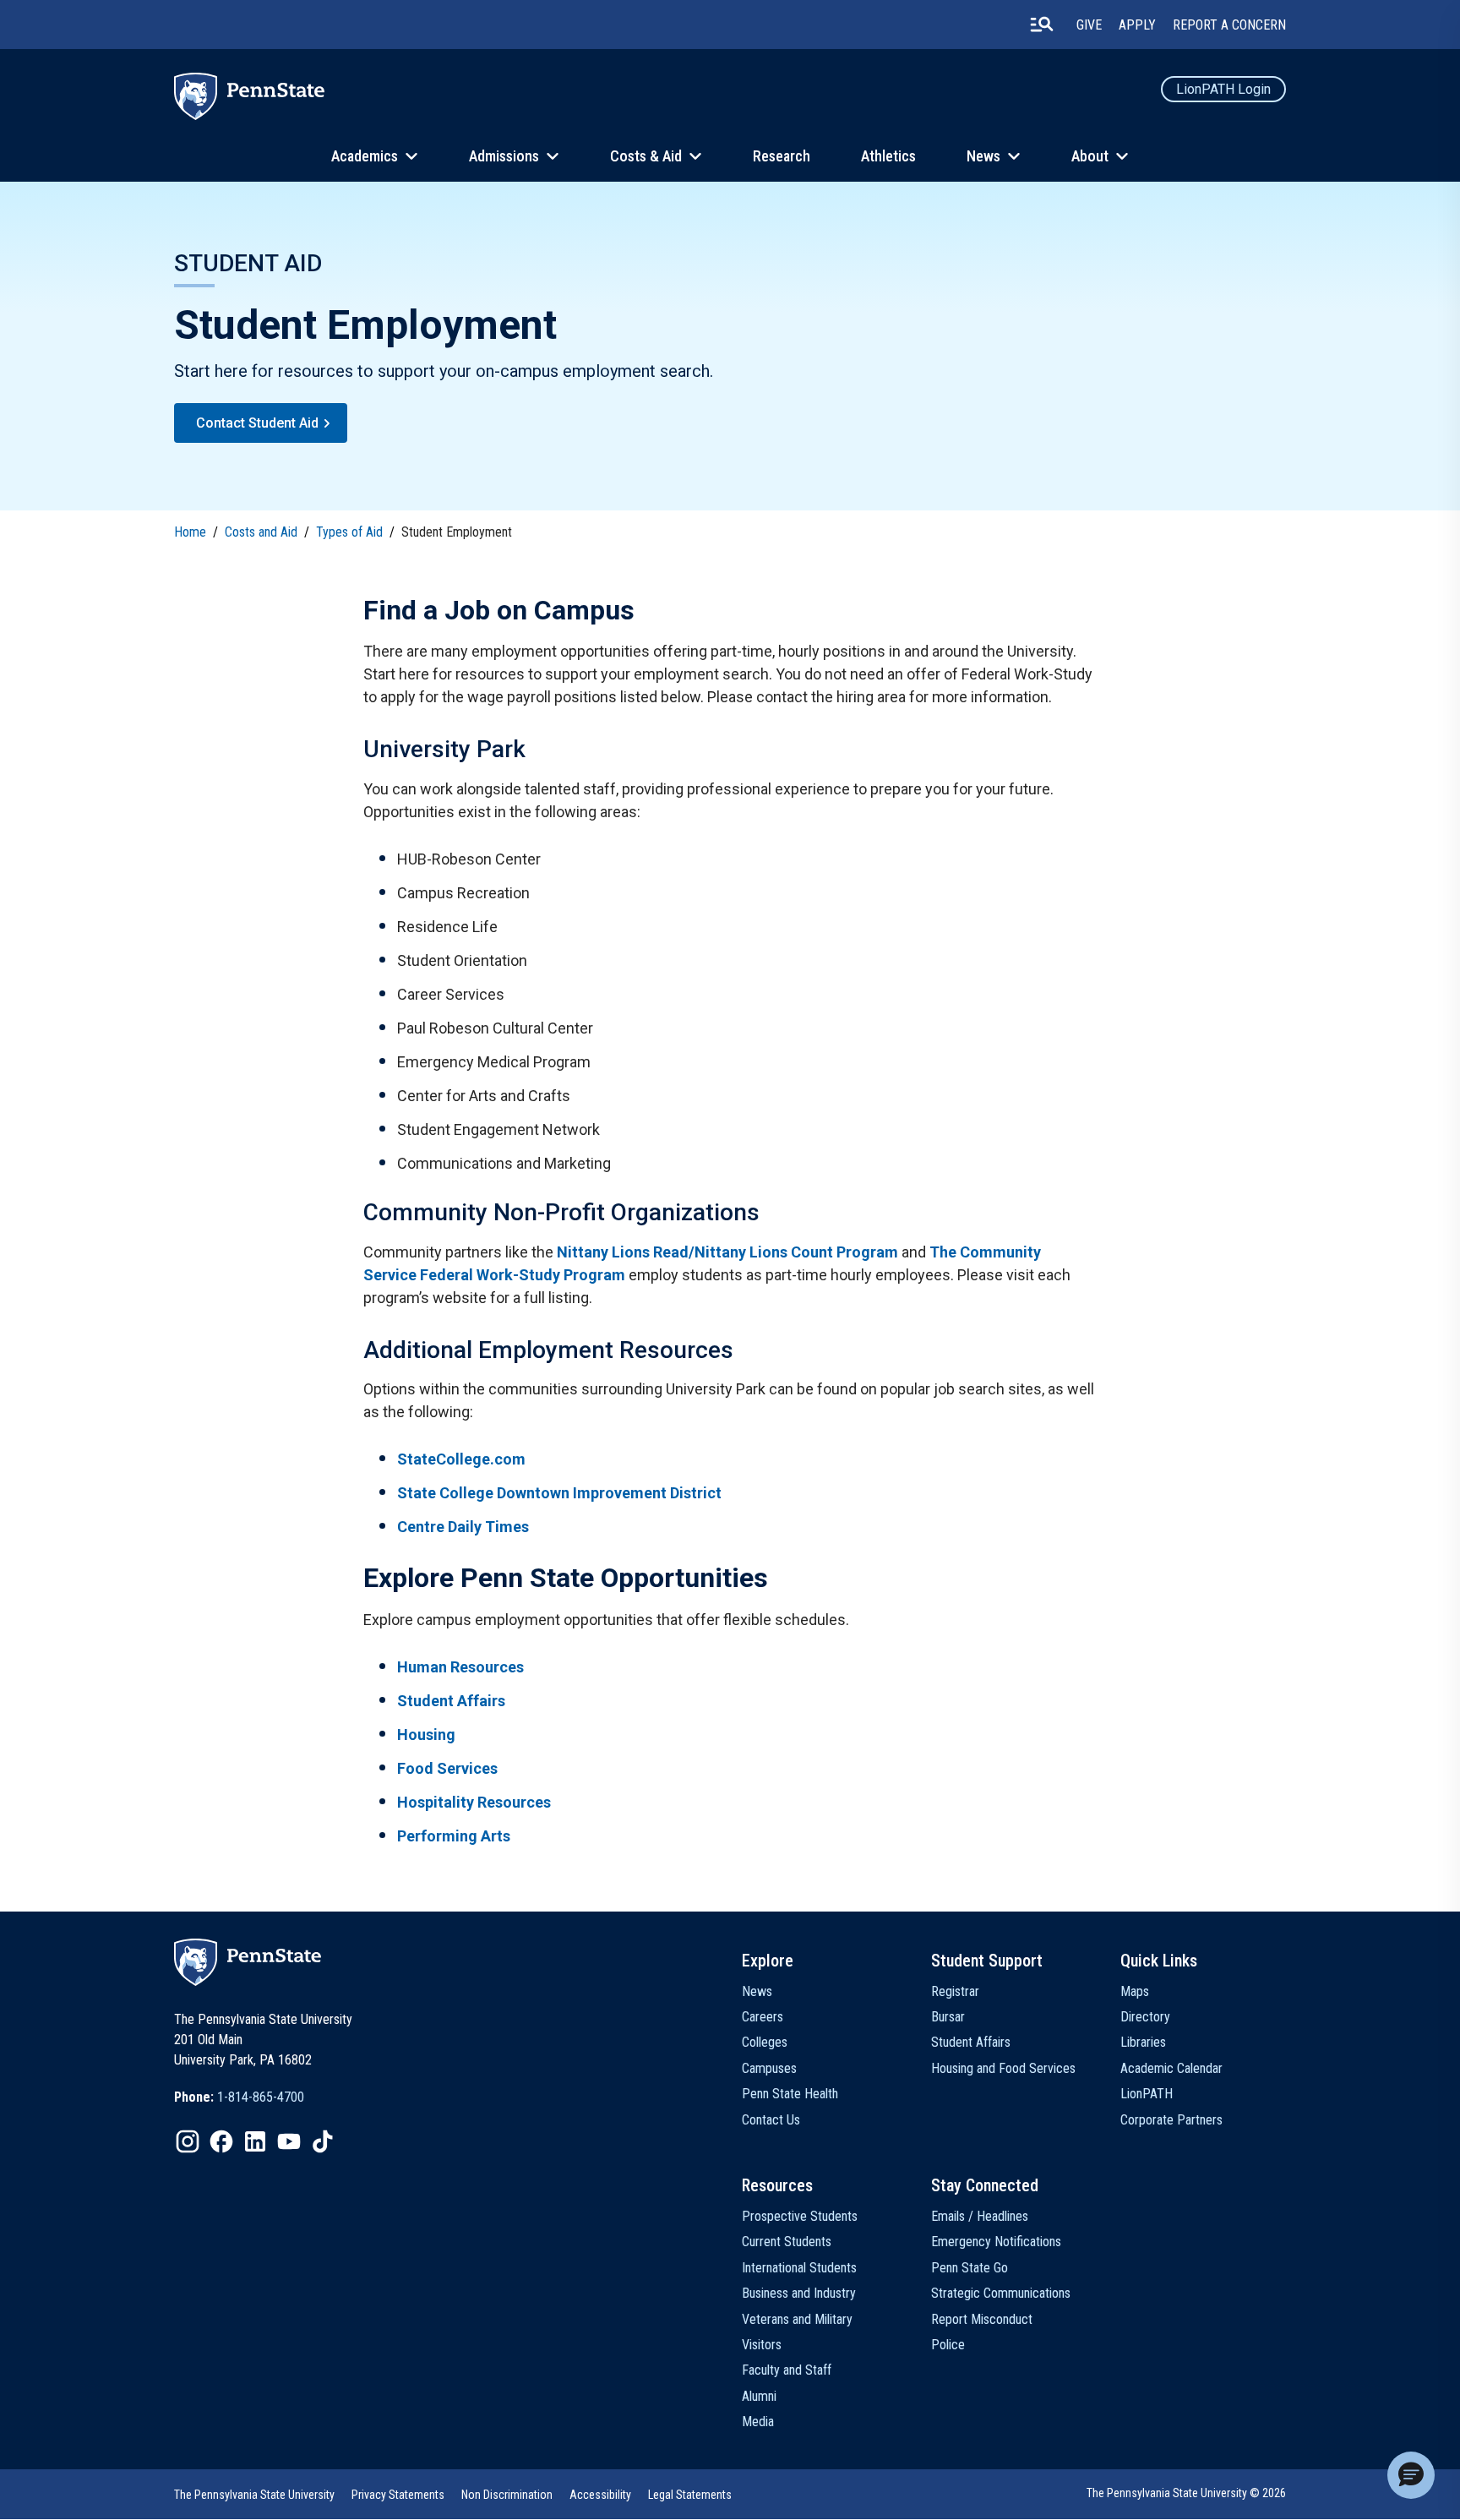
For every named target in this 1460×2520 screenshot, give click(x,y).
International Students (799, 2268)
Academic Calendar (1171, 2068)
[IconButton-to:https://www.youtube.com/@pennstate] (289, 2141)
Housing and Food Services (1003, 2068)
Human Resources (460, 1667)
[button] (1411, 2475)
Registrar (955, 1991)
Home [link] (190, 532)
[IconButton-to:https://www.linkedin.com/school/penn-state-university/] (255, 2141)
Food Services (447, 1768)
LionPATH (1147, 2094)
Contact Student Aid (257, 423)
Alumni (759, 2396)
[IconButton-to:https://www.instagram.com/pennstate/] (188, 2141)
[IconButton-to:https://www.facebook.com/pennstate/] (221, 2141)
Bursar (948, 2017)
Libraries (1143, 2042)
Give (1089, 25)
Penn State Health (790, 2094)
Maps (1135, 1991)
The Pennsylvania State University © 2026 (1186, 2493)
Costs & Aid (646, 156)
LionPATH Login (1223, 89)
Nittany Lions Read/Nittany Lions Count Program (727, 1252)
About (1090, 156)
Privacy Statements (398, 2495)
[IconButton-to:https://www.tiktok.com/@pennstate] (323, 2141)
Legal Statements (690, 2495)
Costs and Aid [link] (261, 532)
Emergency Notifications (996, 2242)
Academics (365, 156)
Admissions (504, 156)
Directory (1145, 2017)
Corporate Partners (1171, 2120)
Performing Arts (454, 1836)
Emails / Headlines (980, 2216)
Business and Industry (799, 2293)
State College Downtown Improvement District (559, 1493)
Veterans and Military (797, 2319)
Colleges (765, 2042)
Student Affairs (451, 1701)
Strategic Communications (1001, 2293)
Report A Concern (1229, 25)
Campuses (769, 2068)
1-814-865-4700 (261, 2097)
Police (948, 2345)
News (983, 156)
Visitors (762, 2345)
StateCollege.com (461, 1459)
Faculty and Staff (787, 2370)
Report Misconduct (982, 2319)
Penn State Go (970, 2268)
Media (758, 2422)
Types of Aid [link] (349, 532)
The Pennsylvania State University (254, 2495)
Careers (763, 2017)
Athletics (888, 156)
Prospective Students (800, 2216)
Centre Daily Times (463, 1527)
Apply (1137, 25)
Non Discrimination (507, 2495)
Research (782, 156)
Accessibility (600, 2495)
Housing (426, 1735)
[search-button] (1042, 25)
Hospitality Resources (474, 1802)
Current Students (787, 2242)
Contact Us (771, 2120)
